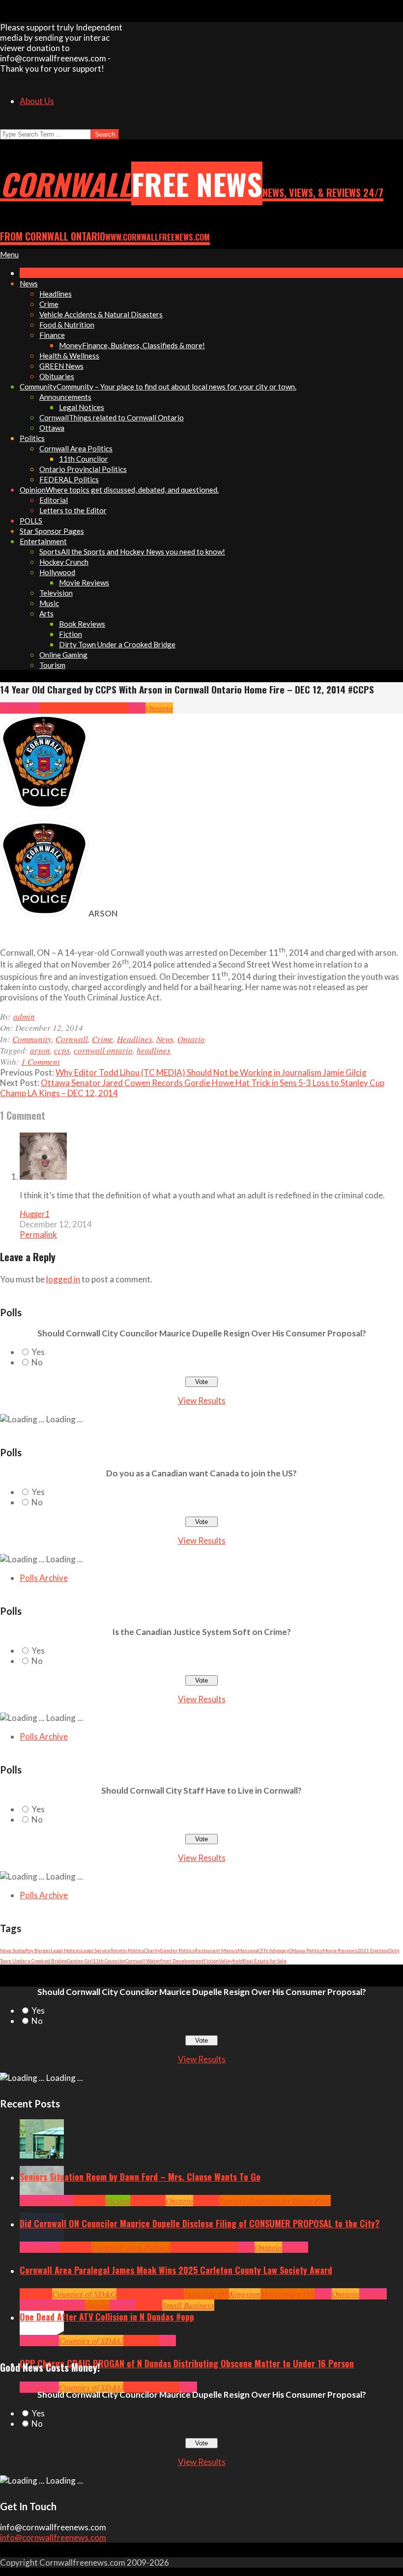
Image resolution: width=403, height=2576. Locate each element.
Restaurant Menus (216, 1950)
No (37, 1362)
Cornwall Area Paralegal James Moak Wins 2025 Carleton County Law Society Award (176, 2270)
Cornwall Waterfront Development (164, 1961)
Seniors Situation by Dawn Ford (275, 2201)
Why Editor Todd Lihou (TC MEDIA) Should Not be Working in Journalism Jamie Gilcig (211, 1072)
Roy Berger (38, 1950)
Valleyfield (231, 1961)
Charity (152, 1950)
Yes (38, 1352)
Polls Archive (44, 1578)
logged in (63, 1279)
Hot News (221, 2247)
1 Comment (41, 1062)
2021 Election (373, 1950)
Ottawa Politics (306, 1950)
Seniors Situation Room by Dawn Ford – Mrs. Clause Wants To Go (140, 2177)
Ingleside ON (206, 2294)
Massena (248, 1950)
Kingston (245, 2294)
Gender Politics (177, 1950)
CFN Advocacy (273, 1950)
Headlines (111, 708)
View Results (202, 1400)
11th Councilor (109, 1961)
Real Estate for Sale (265, 1961)
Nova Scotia (13, 1950)
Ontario (159, 708)
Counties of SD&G (84, 2294)
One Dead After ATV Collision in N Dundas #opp (107, 2317)
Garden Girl (80, 1961)
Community (20, 708)
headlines (154, 1050)
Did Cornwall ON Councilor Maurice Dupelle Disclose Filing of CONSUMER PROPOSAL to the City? (200, 2223)
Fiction (211, 1961)
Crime (82, 708)
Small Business (188, 2305)
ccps (62, 1050)
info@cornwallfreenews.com (53, 2537)
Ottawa (97, 2305)
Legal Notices (66, 1950)
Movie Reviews (340, 1950)
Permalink (38, 1234)
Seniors (206, 2201)
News (137, 708)
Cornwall (56, 708)
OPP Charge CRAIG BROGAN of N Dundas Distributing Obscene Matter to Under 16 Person (187, 2363)
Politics (295, 2247)
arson (40, 1050)
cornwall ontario (103, 1050)
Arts (27, 2201)
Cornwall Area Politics (131, 2247)
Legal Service (96, 1950)
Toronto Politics (127, 1950)
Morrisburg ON (288, 2294)
